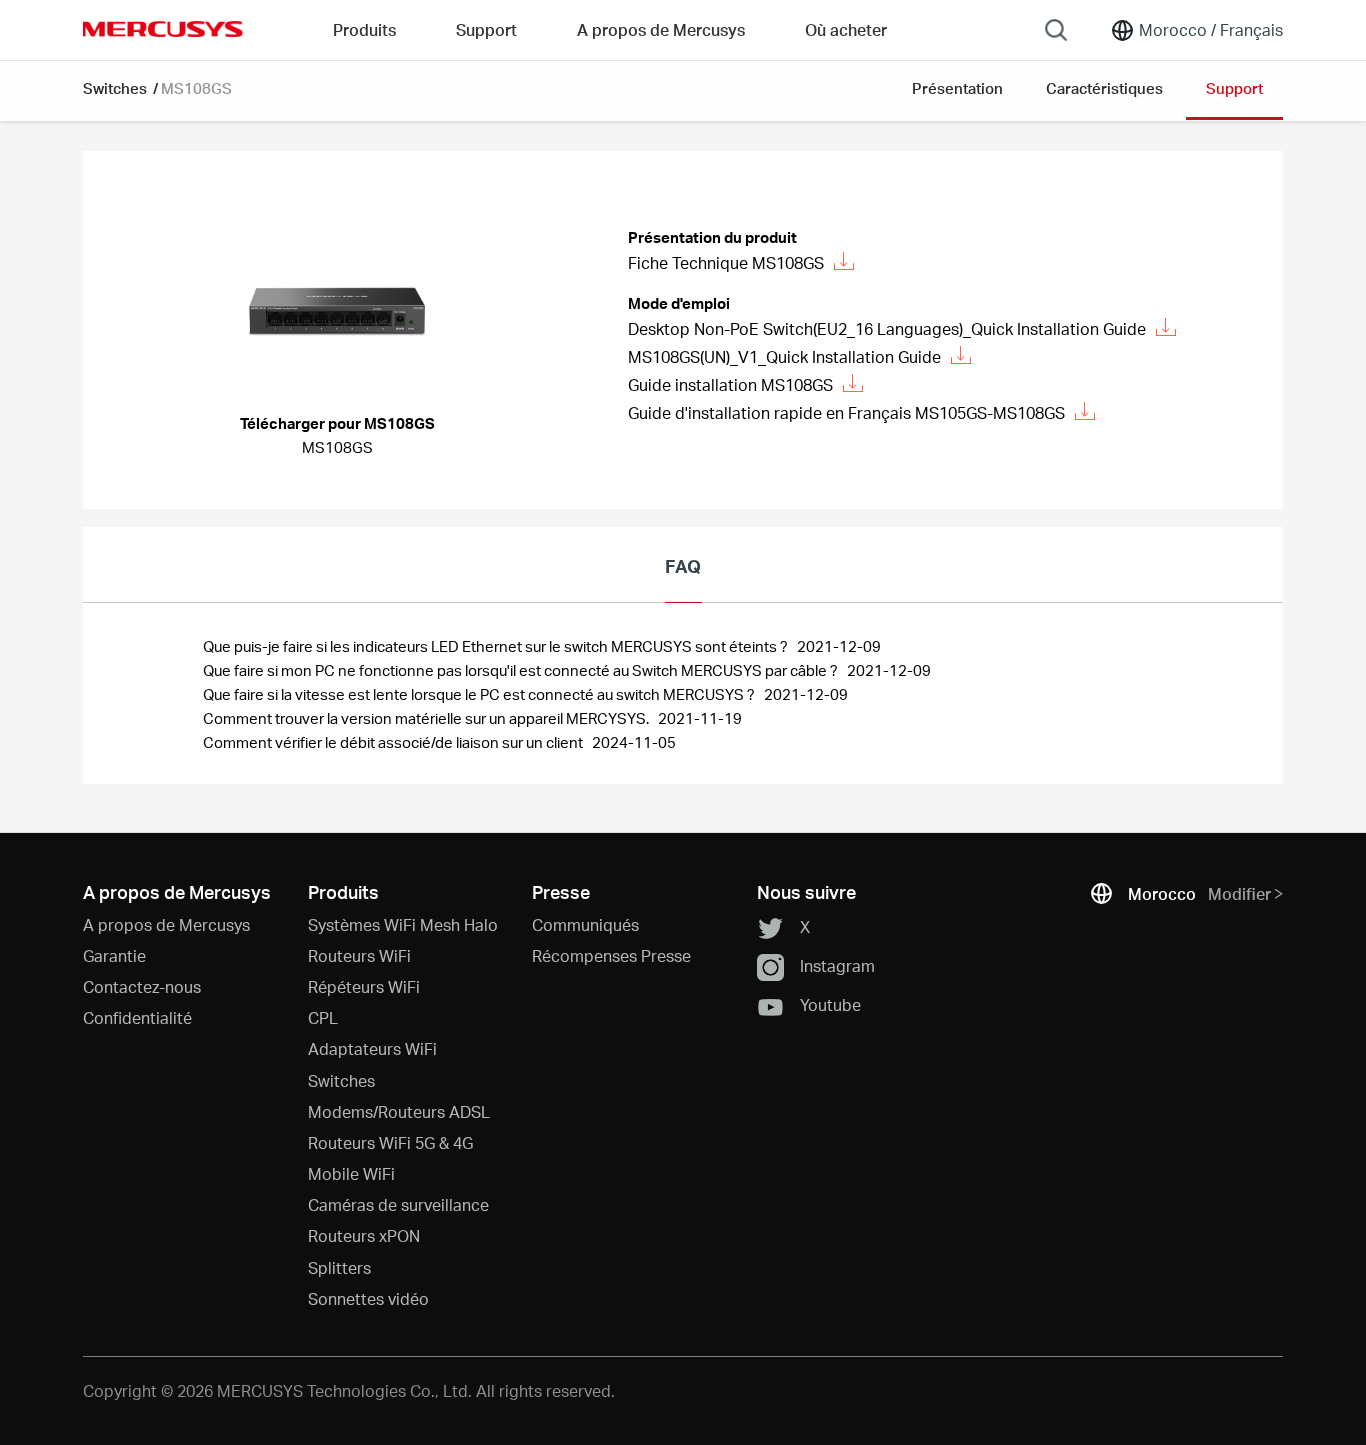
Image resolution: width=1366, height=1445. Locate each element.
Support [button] (486, 29)
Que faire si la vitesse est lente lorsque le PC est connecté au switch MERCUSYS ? (480, 694)
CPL (323, 1017)
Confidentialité (137, 1017)
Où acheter (846, 29)
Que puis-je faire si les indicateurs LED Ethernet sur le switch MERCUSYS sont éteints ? (497, 646)
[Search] (1056, 30)
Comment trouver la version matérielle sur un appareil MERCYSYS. (427, 718)
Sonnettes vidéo (368, 1298)
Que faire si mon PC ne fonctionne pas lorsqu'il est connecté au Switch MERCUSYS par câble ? (522, 670)
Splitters (339, 1267)
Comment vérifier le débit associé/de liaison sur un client (394, 742)
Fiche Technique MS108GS (726, 262)
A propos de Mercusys (166, 924)
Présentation (957, 88)
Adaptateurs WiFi (372, 1048)
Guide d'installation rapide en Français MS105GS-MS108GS (846, 412)
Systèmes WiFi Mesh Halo (403, 924)
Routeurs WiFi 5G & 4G (390, 1142)
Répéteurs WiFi (364, 986)
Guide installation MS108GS (730, 384)
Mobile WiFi (351, 1173)
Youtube (830, 1004)
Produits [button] (364, 29)
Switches (116, 88)
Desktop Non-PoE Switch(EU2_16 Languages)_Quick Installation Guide (887, 328)
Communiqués (585, 924)
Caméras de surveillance (398, 1204)
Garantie (114, 955)
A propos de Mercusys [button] (661, 29)
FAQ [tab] (683, 565)
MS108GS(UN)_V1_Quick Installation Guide (784, 356)
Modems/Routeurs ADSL (399, 1111)
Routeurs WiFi (359, 955)
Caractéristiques (1104, 88)
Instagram (837, 965)
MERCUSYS (163, 29)
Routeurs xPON (364, 1235)
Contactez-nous (142, 986)
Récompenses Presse (611, 955)
